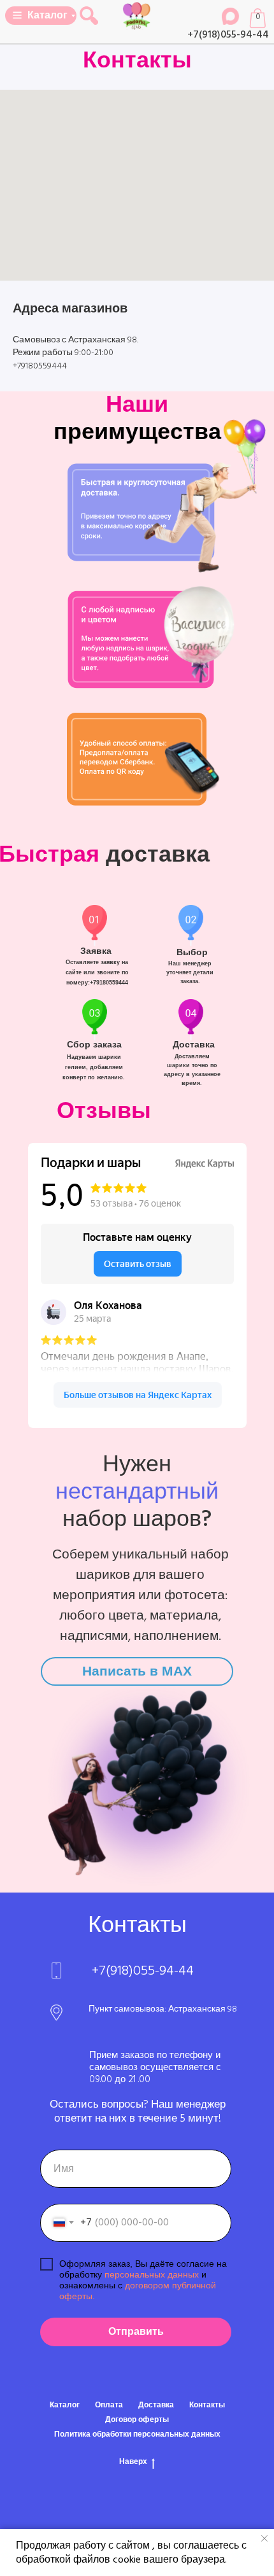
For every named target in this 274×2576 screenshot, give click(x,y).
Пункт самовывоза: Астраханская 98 (163, 2009)
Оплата (109, 2405)
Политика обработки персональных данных (137, 2434)
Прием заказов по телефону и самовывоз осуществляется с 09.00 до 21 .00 (155, 2067)
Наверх (133, 2462)
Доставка (156, 2405)
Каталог (65, 2405)
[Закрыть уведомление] (264, 2538)
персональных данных (152, 2274)
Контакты (207, 2405)
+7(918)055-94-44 (228, 34)
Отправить (136, 2332)
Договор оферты (137, 2420)
